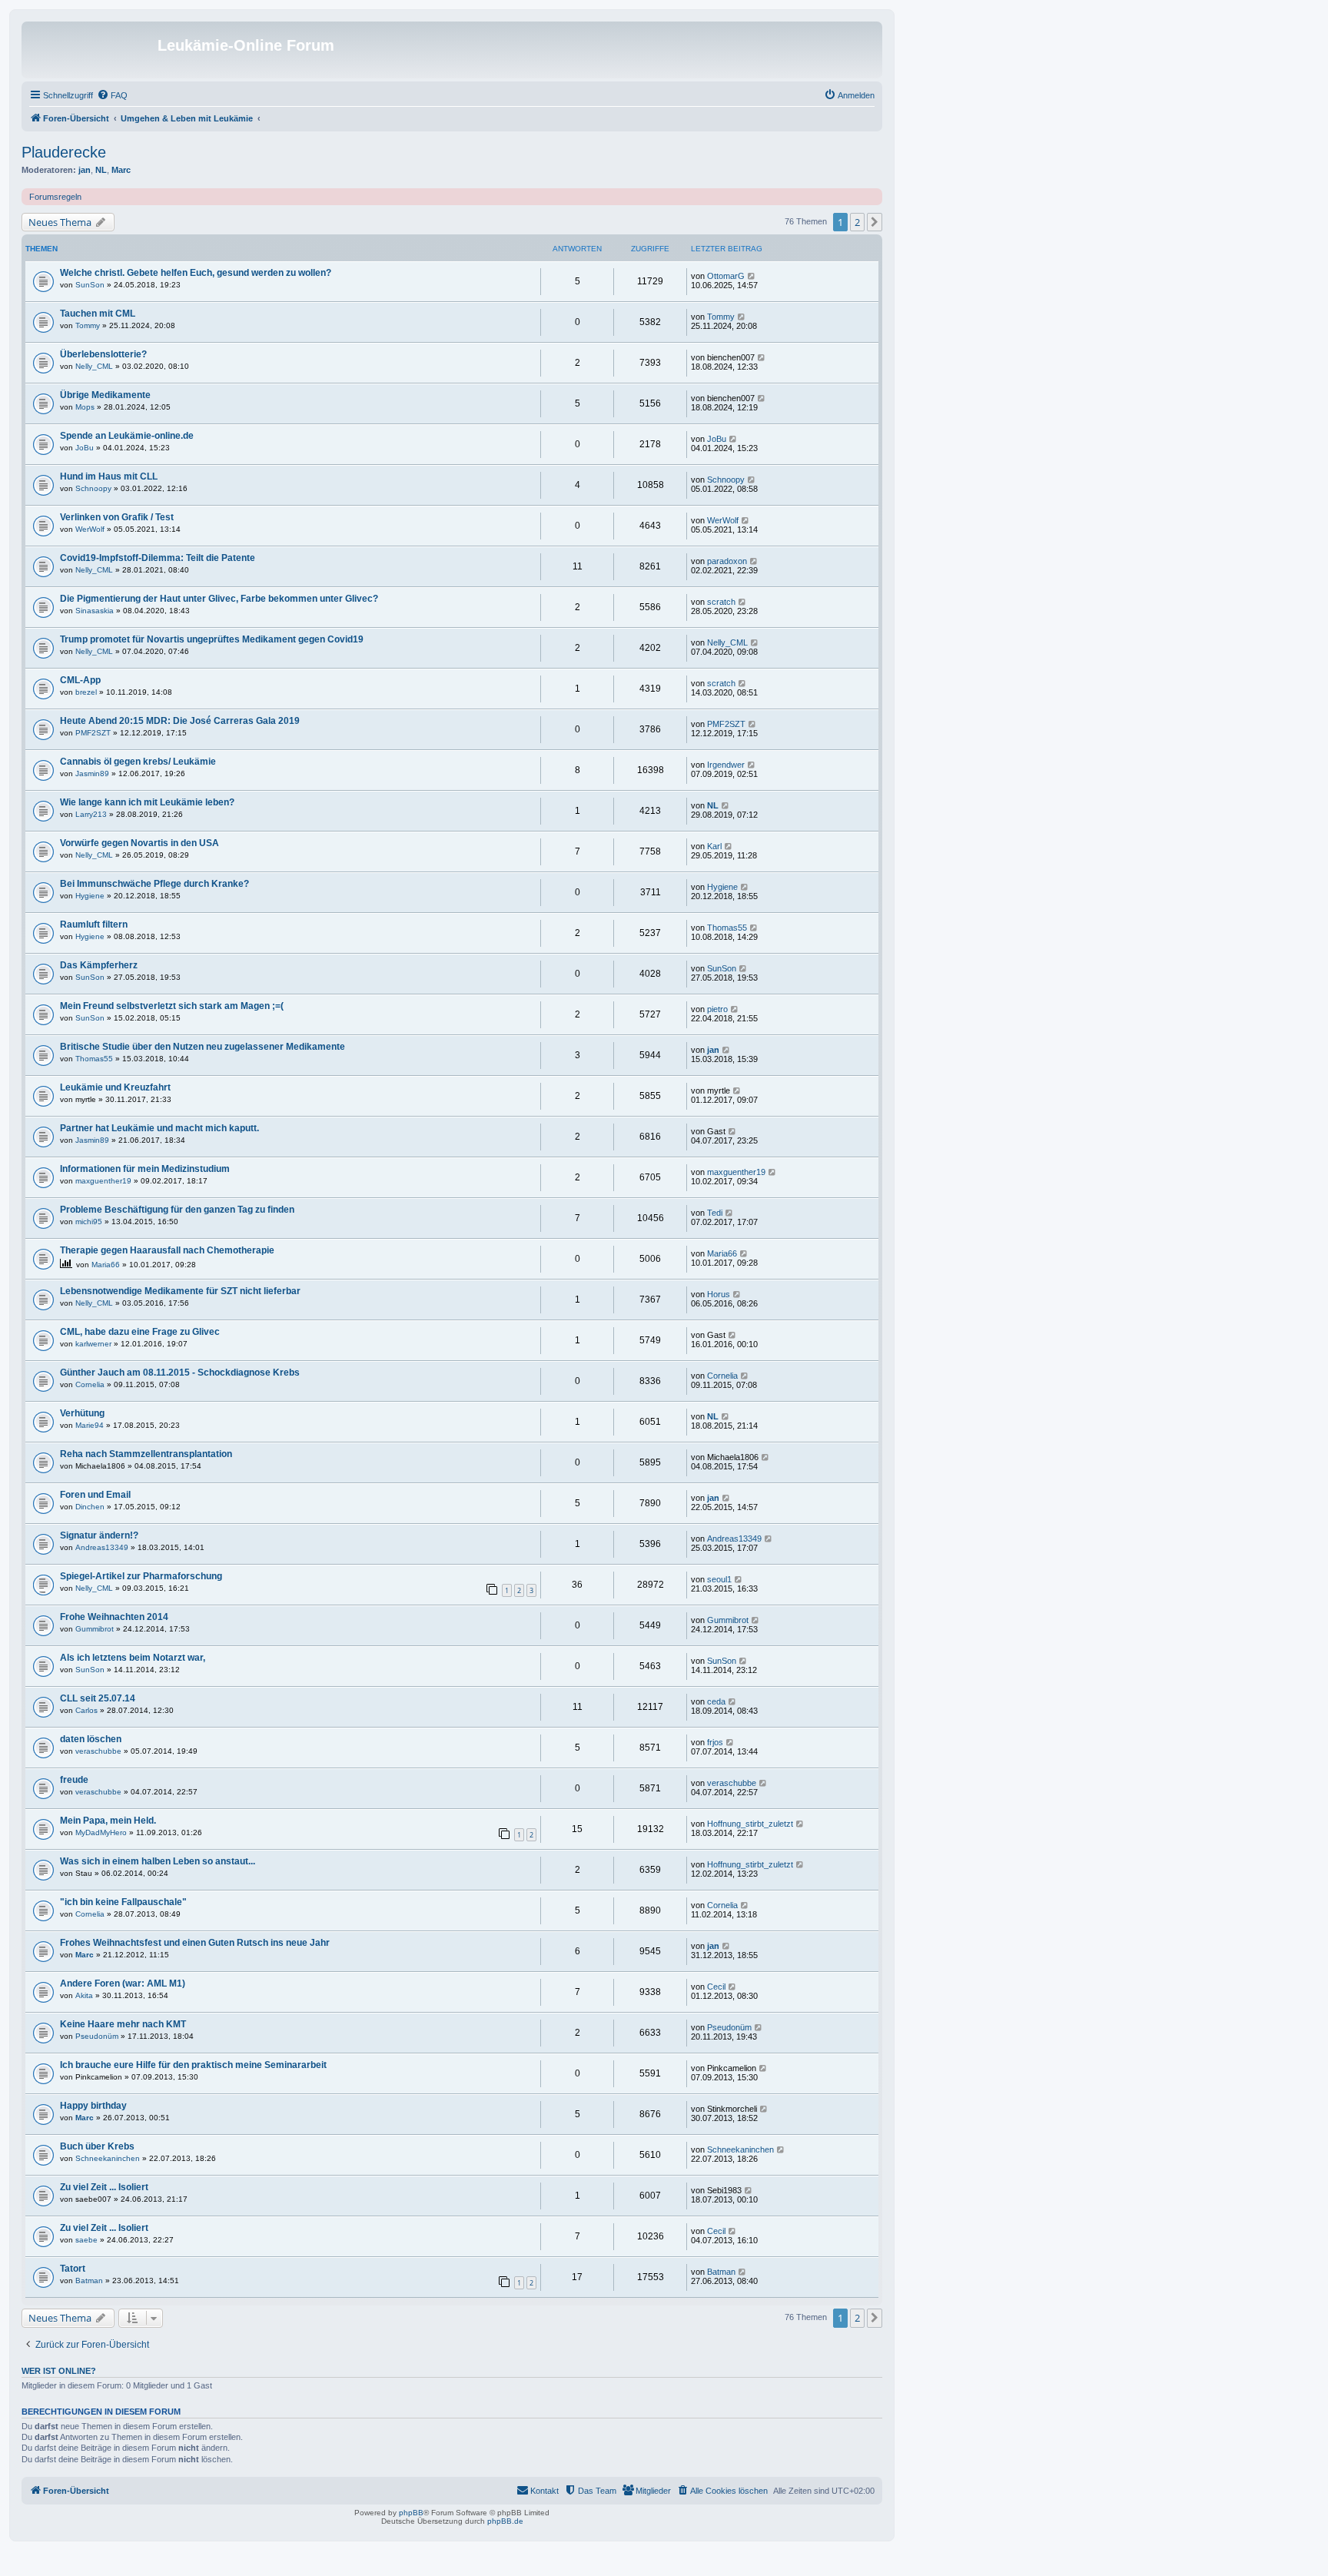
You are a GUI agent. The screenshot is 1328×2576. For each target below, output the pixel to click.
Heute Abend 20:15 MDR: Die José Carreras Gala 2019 (180, 721)
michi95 (89, 1222)
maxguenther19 (103, 1181)
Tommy (88, 325)
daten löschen (91, 1739)
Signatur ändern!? (99, 1535)
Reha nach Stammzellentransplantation (146, 1454)
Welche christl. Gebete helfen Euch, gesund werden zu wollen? (196, 273)
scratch (721, 602)
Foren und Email (95, 1495)
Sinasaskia (95, 611)
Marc (121, 170)
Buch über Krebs (97, 2146)
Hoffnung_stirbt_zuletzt (750, 1824)
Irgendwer (726, 765)
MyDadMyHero (101, 1832)
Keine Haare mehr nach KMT (123, 2024)
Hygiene (90, 896)
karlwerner (93, 1344)
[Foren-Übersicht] (91, 50)
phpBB (411, 2513)
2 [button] (857, 222)
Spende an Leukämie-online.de (127, 436)
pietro (717, 1009)
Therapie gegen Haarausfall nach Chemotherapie (167, 1250)
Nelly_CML (94, 366)
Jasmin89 (92, 773)
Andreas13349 (102, 1547)
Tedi (715, 1213)
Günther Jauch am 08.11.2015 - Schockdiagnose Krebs (180, 1373)
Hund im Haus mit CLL (109, 476)
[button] (875, 222)
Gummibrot (95, 1629)
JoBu (85, 448)
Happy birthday (93, 2106)
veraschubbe (98, 1751)
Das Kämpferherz (99, 965)
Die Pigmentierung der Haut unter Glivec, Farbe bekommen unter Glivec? (219, 599)
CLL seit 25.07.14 (98, 1698)
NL (101, 170)
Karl (714, 846)
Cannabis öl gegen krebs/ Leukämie (138, 762)
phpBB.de (505, 2521)
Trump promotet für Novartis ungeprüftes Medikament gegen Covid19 (212, 639)
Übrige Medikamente (105, 395)
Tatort (73, 2269)
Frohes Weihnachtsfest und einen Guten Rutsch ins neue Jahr (195, 1943)
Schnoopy (93, 488)
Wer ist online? (59, 2371)
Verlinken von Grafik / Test (117, 517)
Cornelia (90, 1384)
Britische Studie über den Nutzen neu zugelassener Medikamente (203, 1047)
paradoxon (727, 561)
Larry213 (91, 814)
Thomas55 (727, 928)
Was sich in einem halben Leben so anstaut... (158, 1861)
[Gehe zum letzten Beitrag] (752, 276)
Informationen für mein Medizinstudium (145, 1169)
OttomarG (726, 276)
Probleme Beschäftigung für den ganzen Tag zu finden (177, 1210)
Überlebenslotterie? (103, 354)
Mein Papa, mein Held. (108, 1821)
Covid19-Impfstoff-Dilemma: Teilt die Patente (158, 558)
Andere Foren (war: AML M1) (123, 1983)
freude (74, 1780)
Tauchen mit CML (98, 314)
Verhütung (82, 1413)
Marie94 (90, 1425)
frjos (715, 1742)
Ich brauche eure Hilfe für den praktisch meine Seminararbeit (193, 2065)
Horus (719, 1294)
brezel (86, 692)
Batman (89, 2281)
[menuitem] (112, 95)
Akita (84, 1995)
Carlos (86, 1710)
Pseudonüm (97, 2036)
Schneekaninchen (108, 2158)
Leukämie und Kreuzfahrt (115, 1087)
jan (85, 170)
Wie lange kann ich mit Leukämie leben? (147, 802)
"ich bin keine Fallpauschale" (123, 1902)
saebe (86, 2240)
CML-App (80, 680)
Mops (85, 407)
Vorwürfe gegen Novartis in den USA (139, 843)
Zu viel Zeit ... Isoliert (104, 2187)
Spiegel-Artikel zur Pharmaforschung (141, 1576)
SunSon (90, 285)
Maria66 (106, 1265)
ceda (716, 1701)
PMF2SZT (93, 733)
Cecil (716, 1987)
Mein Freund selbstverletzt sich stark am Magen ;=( (172, 1006)
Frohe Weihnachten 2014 (114, 1617)
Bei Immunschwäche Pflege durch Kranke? (154, 884)
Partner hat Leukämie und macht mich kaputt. (159, 1128)
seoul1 (719, 1579)
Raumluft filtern (94, 925)
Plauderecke (64, 152)
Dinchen (90, 1507)
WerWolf (90, 529)
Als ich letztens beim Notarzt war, (133, 1658)
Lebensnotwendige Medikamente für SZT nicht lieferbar (180, 1291)
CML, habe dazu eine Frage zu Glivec (140, 1332)
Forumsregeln (55, 197)
